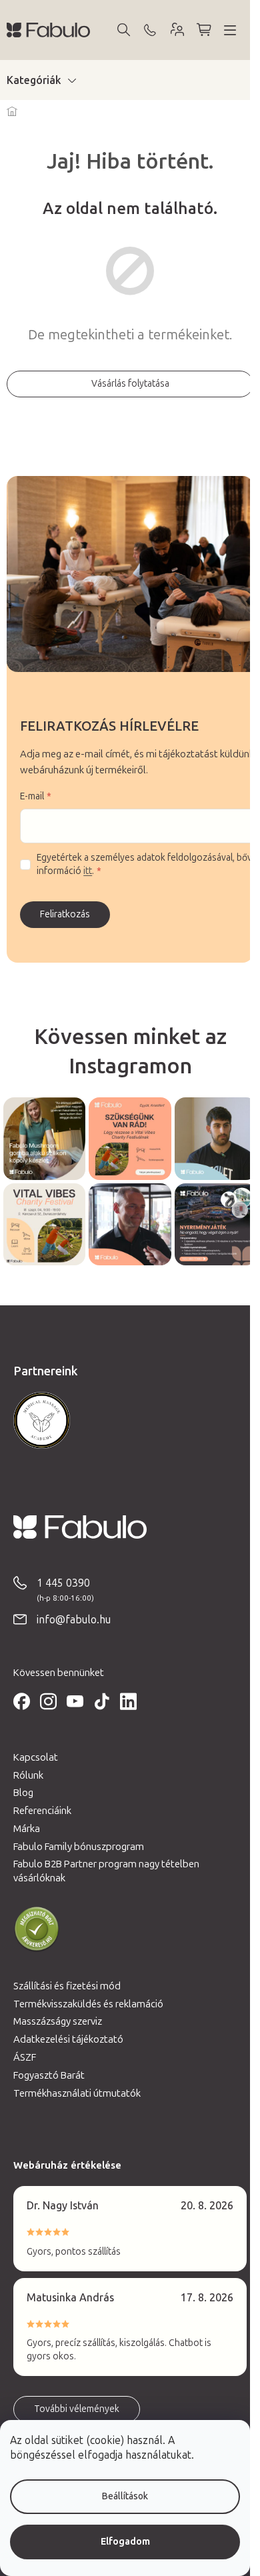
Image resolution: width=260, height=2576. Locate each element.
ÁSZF (25, 2057)
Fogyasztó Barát (49, 2075)
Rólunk (28, 1775)
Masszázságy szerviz (58, 2021)
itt (88, 871)
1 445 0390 (63, 1583)
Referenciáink (42, 1811)
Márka (27, 1829)
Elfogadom (125, 2542)
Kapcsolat (36, 1757)
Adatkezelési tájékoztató (68, 2039)
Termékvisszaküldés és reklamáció (88, 2004)
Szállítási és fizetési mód (67, 1986)
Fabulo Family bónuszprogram (79, 1847)
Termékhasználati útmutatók (77, 2093)
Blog (23, 1793)
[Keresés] (123, 30)
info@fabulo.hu (74, 1620)
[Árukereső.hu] (37, 1929)
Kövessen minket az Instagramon (130, 1051)
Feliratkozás (65, 914)
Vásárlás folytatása (130, 384)
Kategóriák (34, 80)
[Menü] (230, 30)
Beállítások (125, 2496)
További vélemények (77, 2409)
